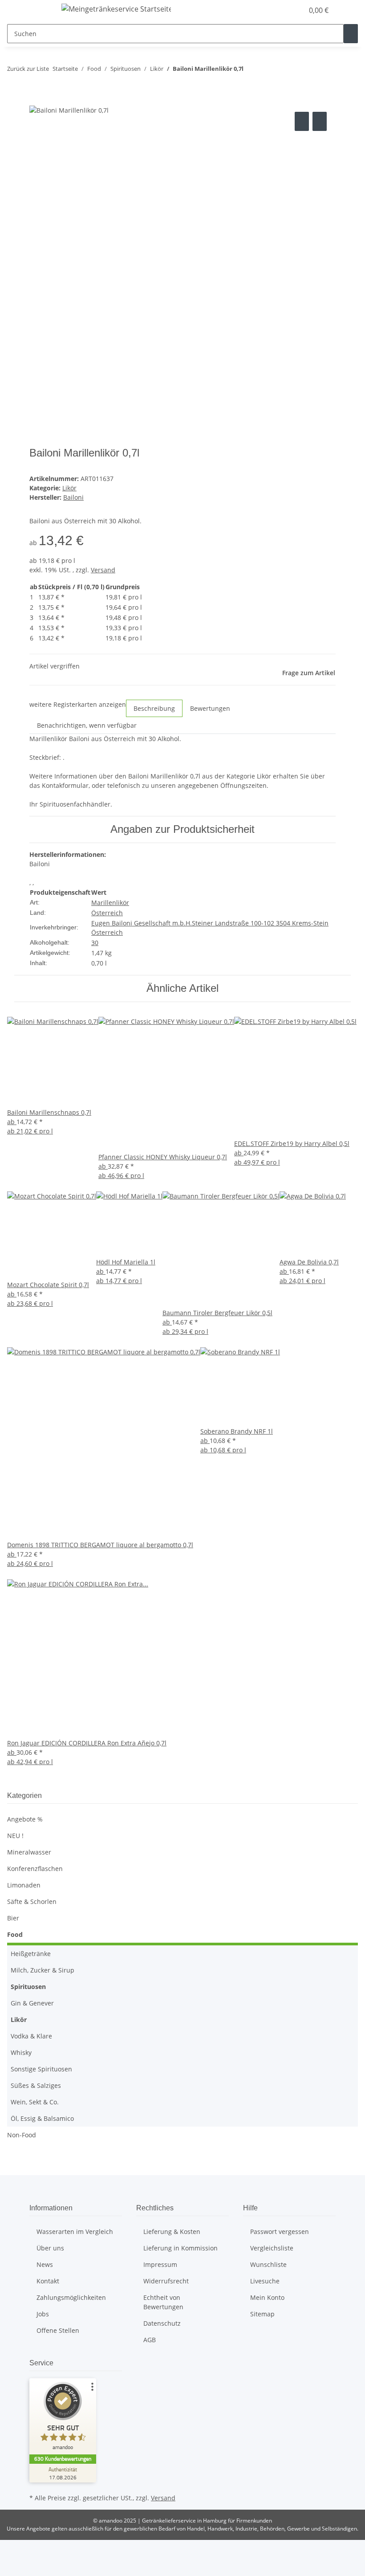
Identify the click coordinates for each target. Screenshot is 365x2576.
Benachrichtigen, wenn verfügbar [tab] (87, 725)
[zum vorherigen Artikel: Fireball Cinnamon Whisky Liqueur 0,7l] (251, 71)
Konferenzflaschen (35, 1869)
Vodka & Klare (31, 2036)
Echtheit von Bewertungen (163, 2302)
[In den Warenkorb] (36, 100)
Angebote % (25, 1819)
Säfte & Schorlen (32, 1901)
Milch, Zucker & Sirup (43, 1970)
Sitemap (262, 2314)
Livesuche (265, 2281)
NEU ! (15, 1836)
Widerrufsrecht (166, 2281)
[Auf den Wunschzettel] (320, 121)
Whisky (21, 2052)
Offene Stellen (58, 2330)
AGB (150, 2340)
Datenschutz (162, 2323)
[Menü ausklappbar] (41, 10)
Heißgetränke (31, 1954)
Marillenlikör (110, 903)
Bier (13, 1918)
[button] (279, 10)
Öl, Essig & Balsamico (42, 2118)
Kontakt (48, 2281)
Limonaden (24, 1885)
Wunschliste (268, 2264)
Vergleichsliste (272, 2248)
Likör (69, 488)
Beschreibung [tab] (154, 708)
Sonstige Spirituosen (41, 2069)
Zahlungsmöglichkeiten (71, 2297)
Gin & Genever (32, 2003)
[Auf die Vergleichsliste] (302, 121)
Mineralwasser (29, 1852)
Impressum (160, 2264)
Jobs (43, 2314)
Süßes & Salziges (36, 2085)
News (45, 2264)
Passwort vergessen (280, 2232)
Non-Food (22, 2135)
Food (15, 1934)
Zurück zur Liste (28, 69)
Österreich (107, 913)
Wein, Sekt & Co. (35, 2102)
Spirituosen (28, 1987)
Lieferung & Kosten (172, 2232)
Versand (103, 570)
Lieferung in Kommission (180, 2248)
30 (95, 943)
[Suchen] (351, 34)
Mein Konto (267, 2297)
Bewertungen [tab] (210, 708)
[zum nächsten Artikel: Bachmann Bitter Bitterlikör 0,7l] (267, 71)
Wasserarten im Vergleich (75, 2232)
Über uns (50, 2248)
